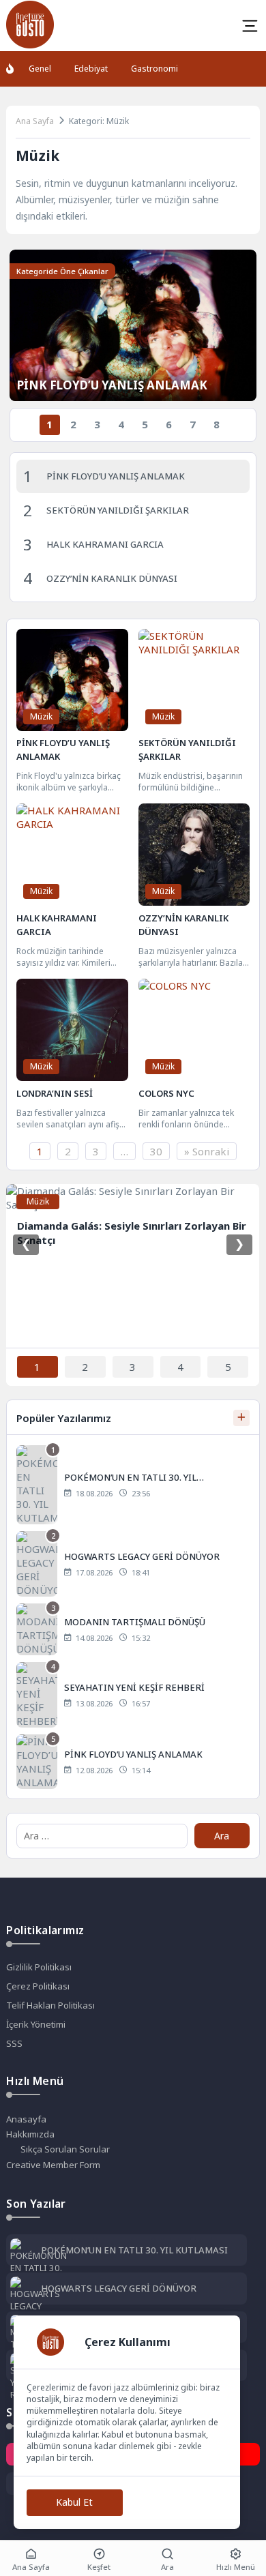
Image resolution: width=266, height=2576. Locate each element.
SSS (14, 2043)
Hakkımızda (30, 2134)
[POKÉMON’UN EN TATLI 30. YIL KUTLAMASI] (133, 1485)
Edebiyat (91, 69)
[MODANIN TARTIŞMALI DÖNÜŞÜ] (133, 1629)
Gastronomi (154, 69)
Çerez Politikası (38, 1986)
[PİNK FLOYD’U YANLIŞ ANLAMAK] (133, 1762)
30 (156, 1151)
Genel (40, 69)
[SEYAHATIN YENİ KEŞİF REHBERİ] (133, 1695)
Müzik (41, 716)
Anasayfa (26, 2119)
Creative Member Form (53, 2165)
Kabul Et (74, 2502)
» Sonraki (207, 1151)
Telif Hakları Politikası (50, 2005)
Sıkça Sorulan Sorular (65, 2149)
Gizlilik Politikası (39, 1967)
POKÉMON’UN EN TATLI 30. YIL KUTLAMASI (134, 2250)
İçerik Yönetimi (36, 2024)
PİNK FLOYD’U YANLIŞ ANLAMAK (112, 385)
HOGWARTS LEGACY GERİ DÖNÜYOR (119, 2288)
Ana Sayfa (35, 121)
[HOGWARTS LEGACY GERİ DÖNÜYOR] (133, 1564)
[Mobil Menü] (250, 26)
